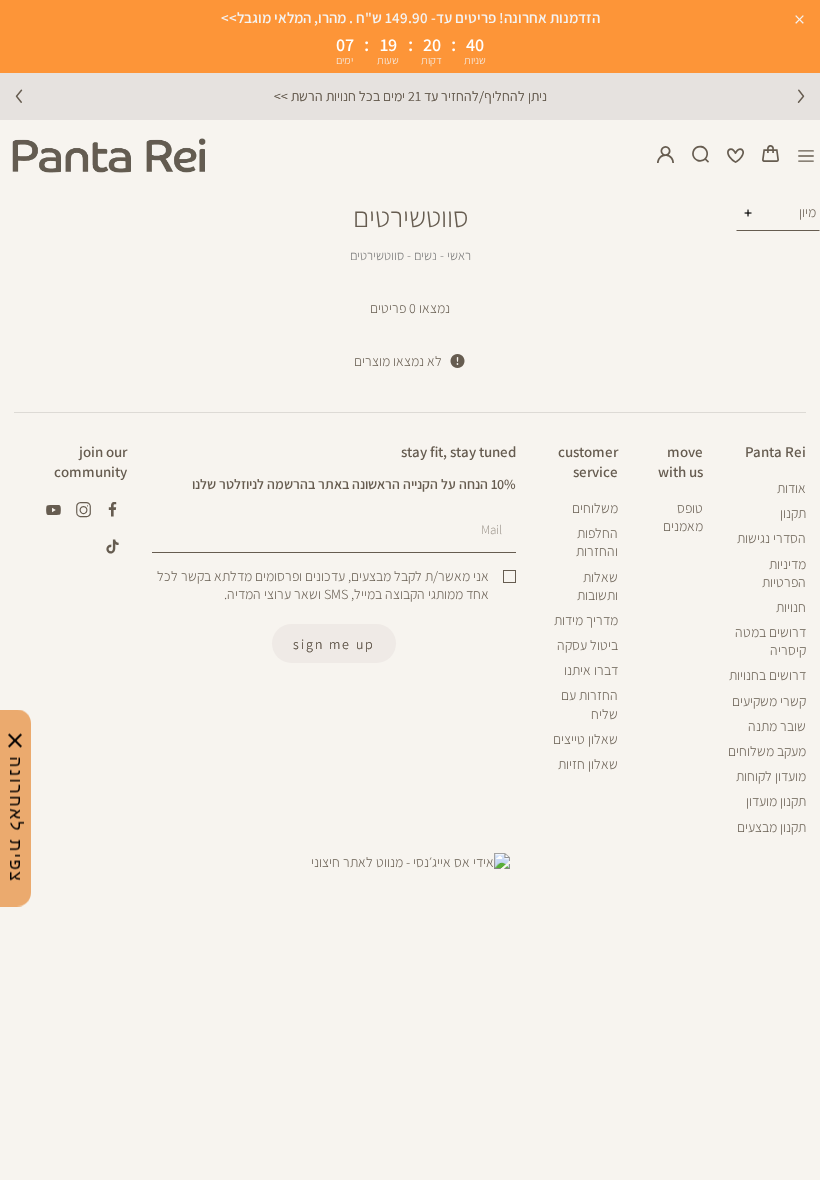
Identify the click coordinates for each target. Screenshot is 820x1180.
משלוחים (595, 508)
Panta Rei (775, 451)
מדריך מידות (586, 620)
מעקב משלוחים (767, 751)
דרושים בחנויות (767, 675)
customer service (588, 461)
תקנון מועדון (776, 801)
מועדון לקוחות (771, 776)
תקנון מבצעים (771, 827)
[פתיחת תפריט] (806, 155)
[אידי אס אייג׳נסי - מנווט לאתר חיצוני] (410, 862)
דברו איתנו (591, 670)
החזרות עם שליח (589, 704)
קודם (19, 96)
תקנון (793, 513)
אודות (791, 488)
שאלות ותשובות (597, 586)
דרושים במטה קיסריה (770, 641)
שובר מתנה (777, 726)
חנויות (791, 607)
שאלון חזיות (588, 764)
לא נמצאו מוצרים (398, 361)
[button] (771, 156)
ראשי (459, 255)
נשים (425, 255)
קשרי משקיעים (769, 701)
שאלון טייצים (585, 739)
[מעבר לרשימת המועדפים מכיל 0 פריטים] (736, 156)
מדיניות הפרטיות (784, 573)
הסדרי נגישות (771, 538)
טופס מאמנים (682, 517)
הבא (801, 96)
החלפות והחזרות (597, 542)
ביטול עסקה (587, 645)
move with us (680, 461)
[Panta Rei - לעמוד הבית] (109, 155)
